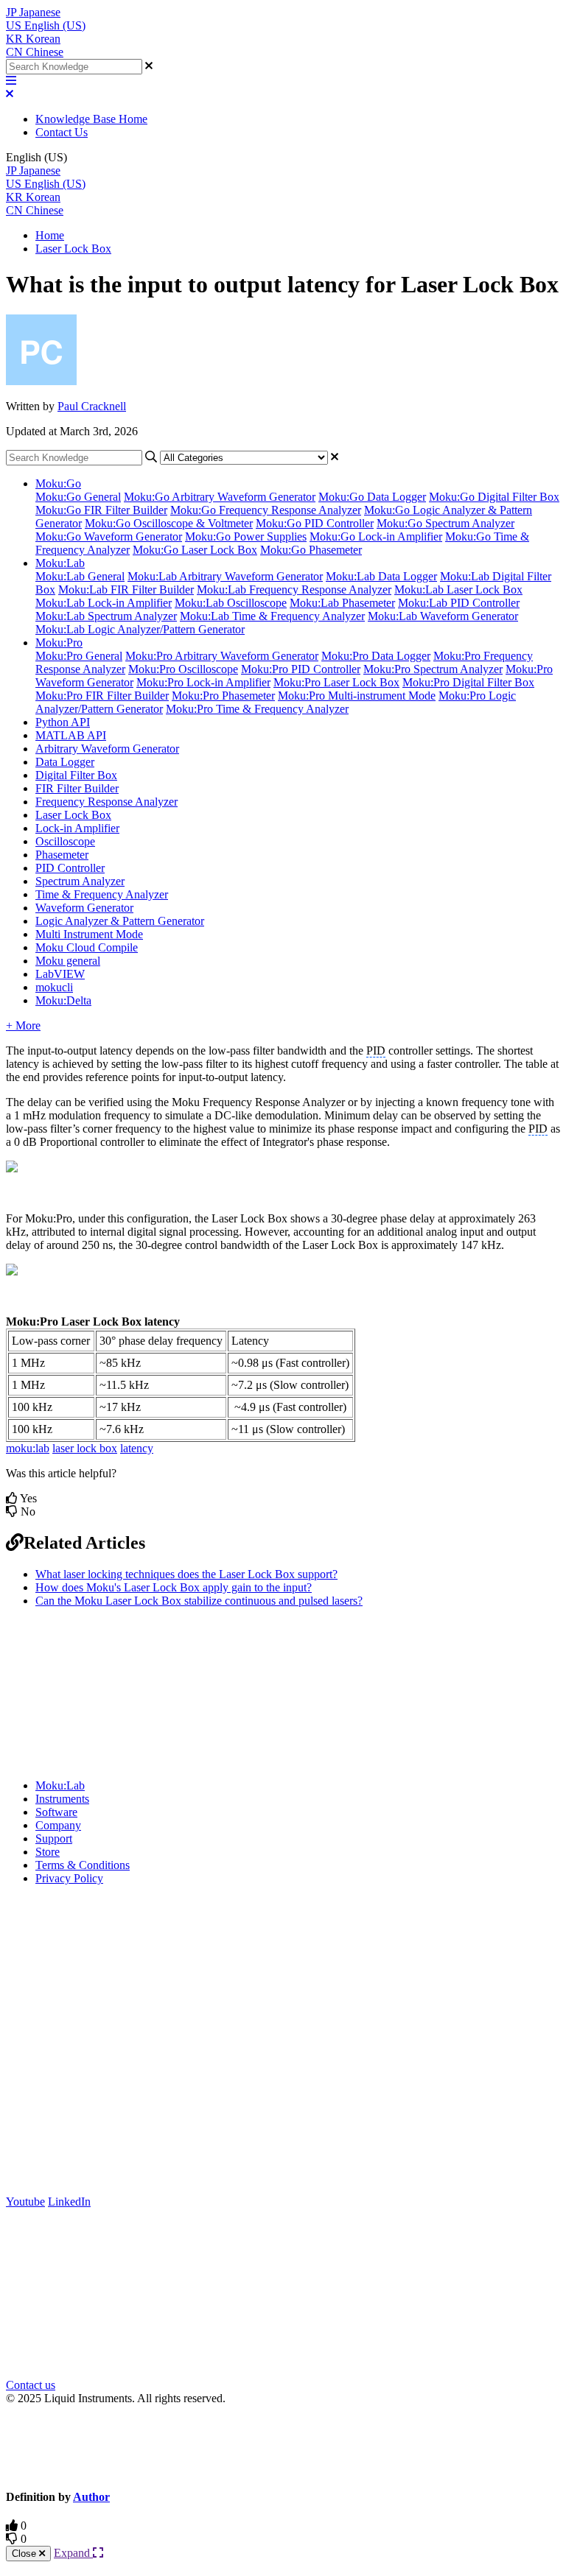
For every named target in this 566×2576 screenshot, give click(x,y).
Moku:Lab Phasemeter (342, 603)
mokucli (54, 987)
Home (50, 235)
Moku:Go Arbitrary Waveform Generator (220, 497)
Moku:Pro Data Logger (376, 656)
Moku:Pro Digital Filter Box (468, 682)
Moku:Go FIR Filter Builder (101, 510)
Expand (73, 2553)
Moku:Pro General (79, 656)
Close (25, 2554)
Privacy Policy (69, 1878)
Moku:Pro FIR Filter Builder (102, 696)
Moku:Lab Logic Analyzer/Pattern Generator (140, 629)
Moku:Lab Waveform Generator (443, 616)
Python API (63, 722)
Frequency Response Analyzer (106, 802)
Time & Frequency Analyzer (102, 894)
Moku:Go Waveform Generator (109, 536)
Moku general (68, 961)
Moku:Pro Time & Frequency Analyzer (257, 709)
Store (48, 1852)
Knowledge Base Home (91, 119)
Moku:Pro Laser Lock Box (336, 682)
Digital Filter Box (76, 775)
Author (91, 2497)
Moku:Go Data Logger (372, 497)
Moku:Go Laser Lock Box (195, 550)
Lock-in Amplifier (77, 828)
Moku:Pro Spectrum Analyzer (433, 669)
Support (54, 1838)
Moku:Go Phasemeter (311, 550)
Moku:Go (58, 483)
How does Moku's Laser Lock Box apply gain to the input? (174, 1587)
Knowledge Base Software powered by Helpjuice (283, 2446)
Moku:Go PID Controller (315, 523)
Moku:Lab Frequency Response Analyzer (294, 590)
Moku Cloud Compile (87, 947)
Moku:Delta (63, 1000)
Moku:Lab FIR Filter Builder (126, 590)
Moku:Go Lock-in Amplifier (376, 536)
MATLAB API (71, 735)
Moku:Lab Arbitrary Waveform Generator (225, 576)
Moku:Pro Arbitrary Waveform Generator (222, 656)
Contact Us (62, 132)
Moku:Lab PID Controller (459, 603)
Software (56, 1812)
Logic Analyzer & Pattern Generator (120, 921)
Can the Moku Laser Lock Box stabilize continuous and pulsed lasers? (199, 1601)
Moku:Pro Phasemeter (223, 696)
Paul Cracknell (92, 406)
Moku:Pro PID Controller (301, 669)
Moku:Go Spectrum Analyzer (446, 523)
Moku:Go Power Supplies (246, 536)
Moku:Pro (59, 643)
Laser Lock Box (73, 249)
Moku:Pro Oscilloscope (183, 669)
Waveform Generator (84, 908)
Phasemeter (62, 855)
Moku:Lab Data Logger (381, 576)
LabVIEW (60, 974)
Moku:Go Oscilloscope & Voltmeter (169, 523)
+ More (23, 1025)
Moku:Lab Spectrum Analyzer (106, 616)
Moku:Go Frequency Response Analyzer (266, 510)
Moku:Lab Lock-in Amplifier (104, 603)
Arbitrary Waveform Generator (107, 749)
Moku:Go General (78, 497)
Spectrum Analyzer (80, 881)
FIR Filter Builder (77, 788)
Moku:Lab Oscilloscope (231, 603)
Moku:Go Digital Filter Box (494, 497)
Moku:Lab (60, 563)
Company (58, 1825)
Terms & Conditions (83, 1865)
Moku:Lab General (80, 576)
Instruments (62, 1799)
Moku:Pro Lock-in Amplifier (203, 682)
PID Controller (70, 868)
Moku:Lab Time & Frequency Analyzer (272, 616)
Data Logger (65, 762)
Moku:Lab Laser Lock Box (458, 590)
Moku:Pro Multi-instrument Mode (357, 696)
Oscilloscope (65, 841)
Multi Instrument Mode (89, 934)
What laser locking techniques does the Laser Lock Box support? (186, 1574)
